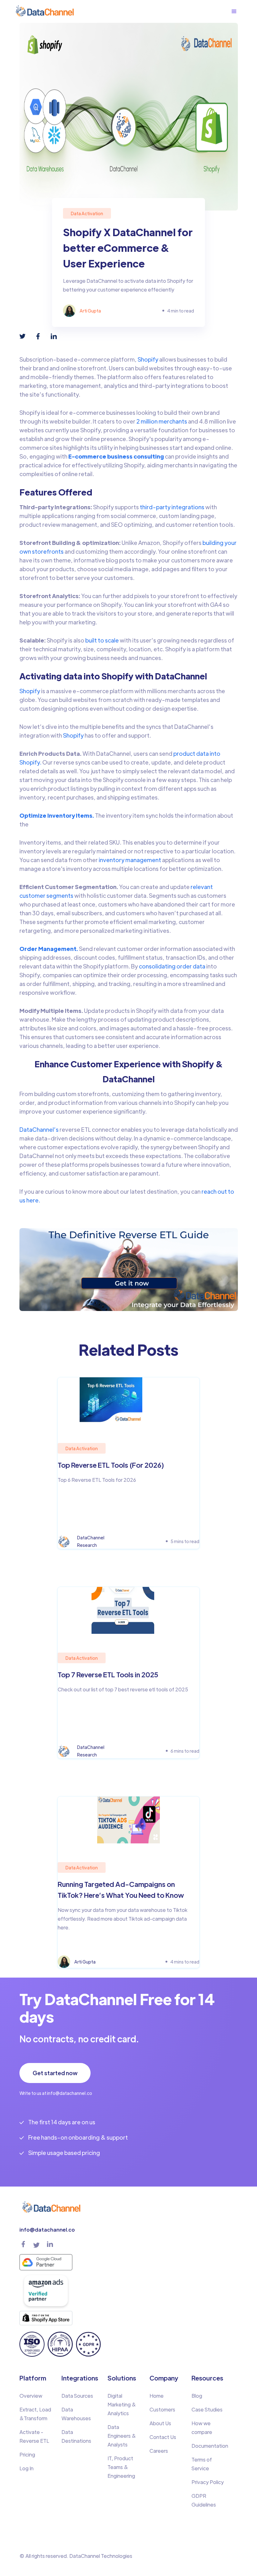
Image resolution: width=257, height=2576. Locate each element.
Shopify (148, 359)
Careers (159, 2451)
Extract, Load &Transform (35, 2414)
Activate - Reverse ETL (34, 2436)
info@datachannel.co (47, 2230)
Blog (197, 2396)
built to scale (102, 640)
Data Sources (77, 2396)
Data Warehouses (76, 2414)
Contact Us (163, 2437)
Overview (31, 2396)
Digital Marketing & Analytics (122, 2404)
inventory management (130, 860)
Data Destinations (76, 2436)
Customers (162, 2409)
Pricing (27, 2454)
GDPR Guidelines (204, 2500)
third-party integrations (172, 507)
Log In (26, 2468)
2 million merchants (162, 421)
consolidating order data (172, 966)
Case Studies (207, 2409)
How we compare (202, 2428)
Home (157, 2396)
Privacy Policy (208, 2482)
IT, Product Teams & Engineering (121, 2467)
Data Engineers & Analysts (122, 2436)
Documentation (210, 2446)
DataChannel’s (39, 1129)
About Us (160, 2423)
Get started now (55, 2073)
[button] (237, 12)
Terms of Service (202, 2464)
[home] (44, 11)
